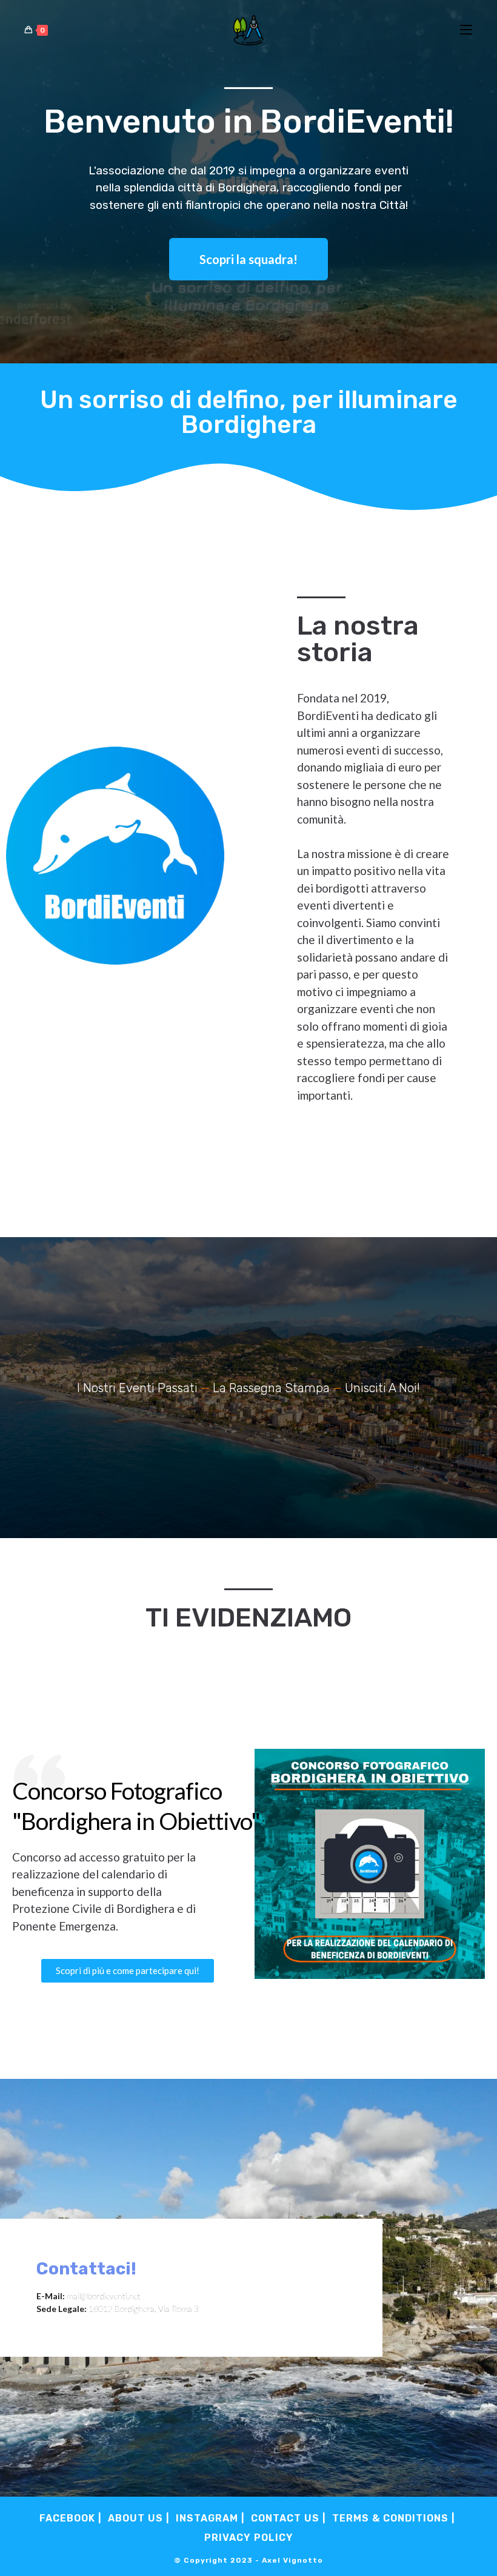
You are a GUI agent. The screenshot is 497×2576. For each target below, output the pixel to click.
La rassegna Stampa (271, 1388)
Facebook (67, 2518)
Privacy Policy (249, 2538)
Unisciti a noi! (382, 1388)
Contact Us (285, 2518)
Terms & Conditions (390, 2518)
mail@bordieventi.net (104, 2296)
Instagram (207, 2518)
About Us (135, 2518)
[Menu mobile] (466, 30)
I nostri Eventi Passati (137, 1388)
